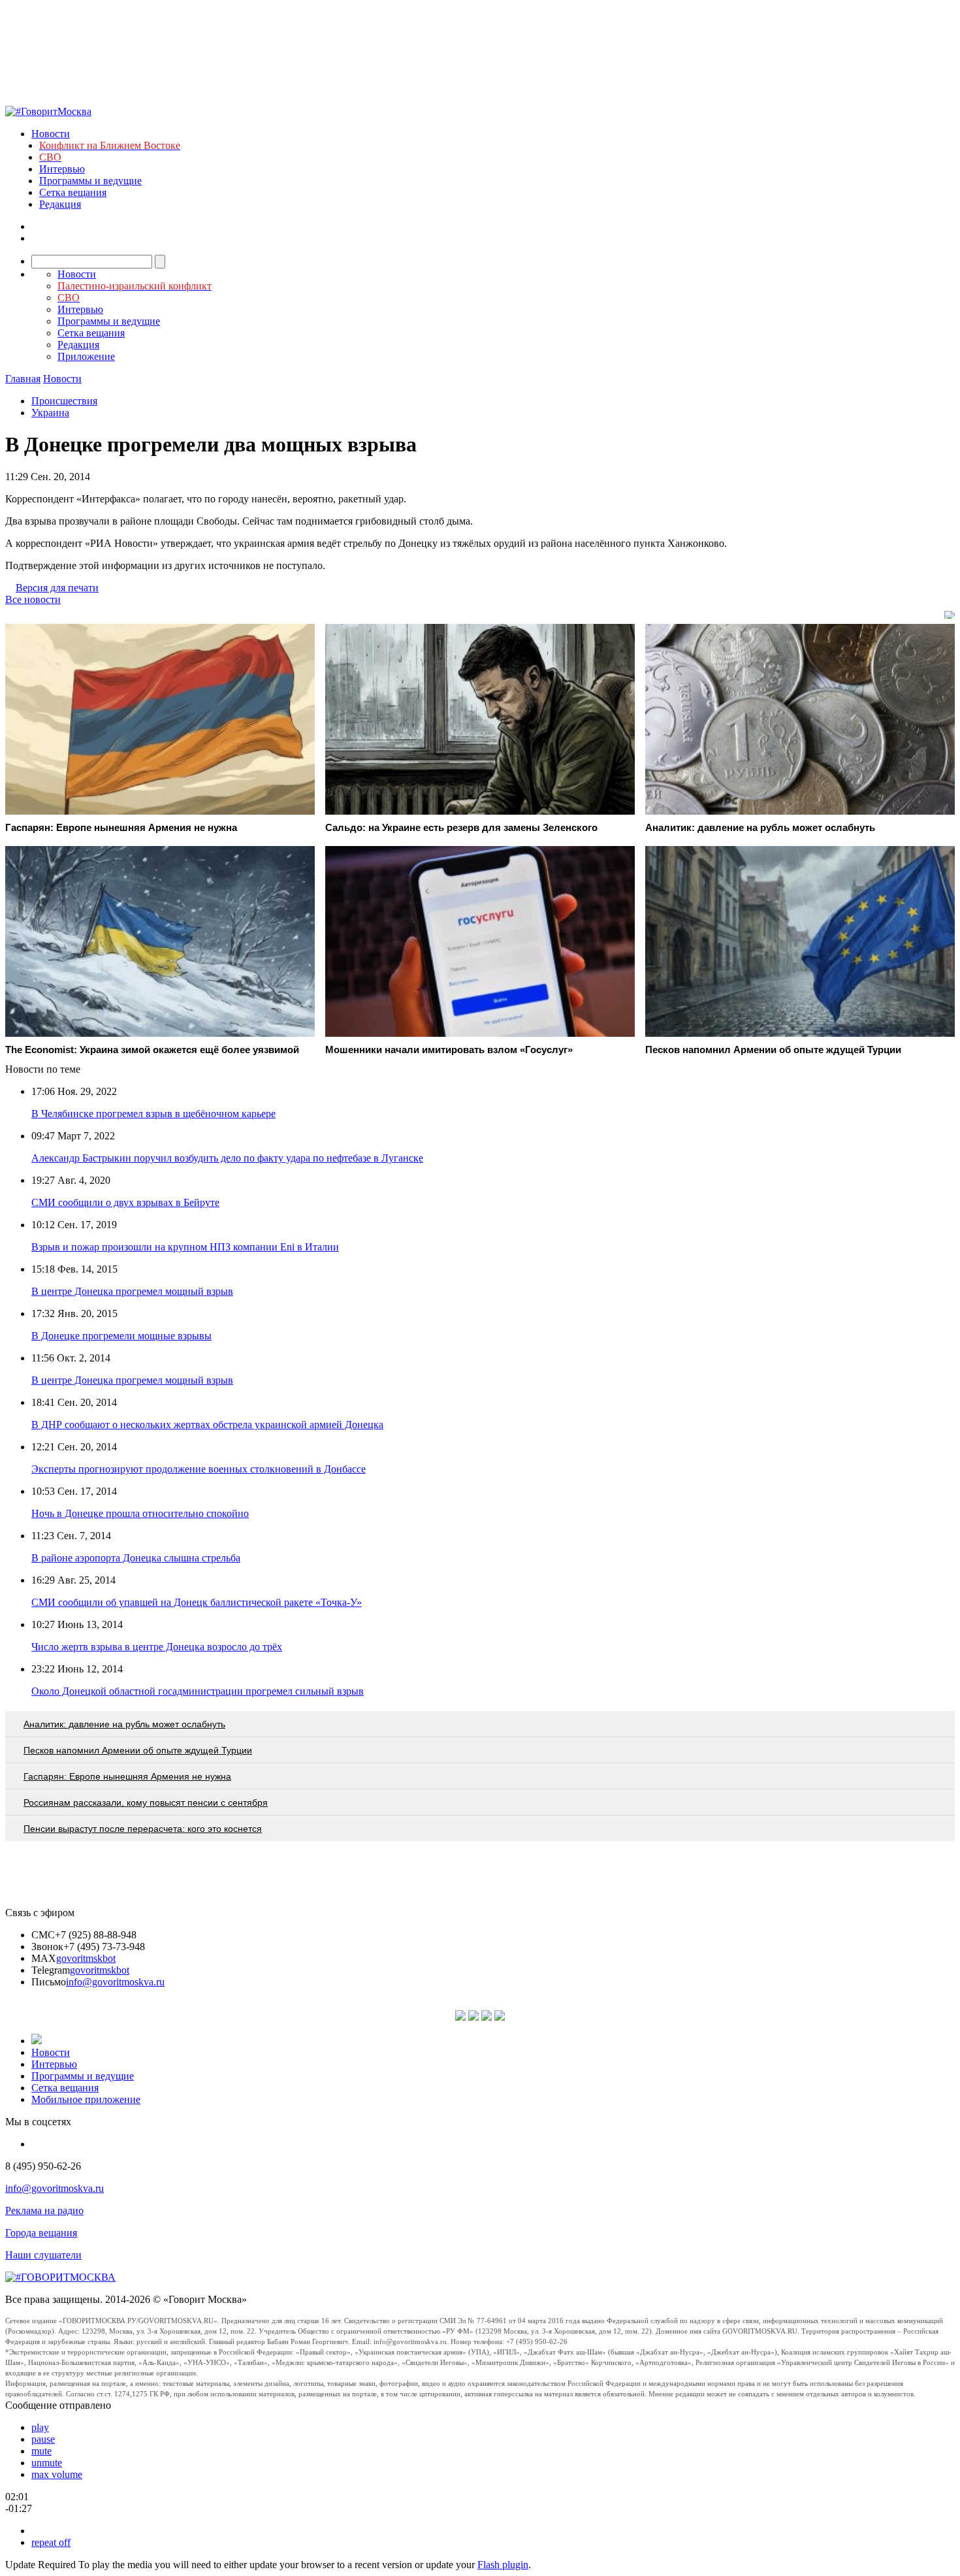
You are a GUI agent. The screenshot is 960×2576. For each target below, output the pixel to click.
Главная (23, 379)
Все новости (33, 599)
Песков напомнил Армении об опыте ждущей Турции (138, 1750)
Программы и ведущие (90, 181)
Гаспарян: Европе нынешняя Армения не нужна (127, 1776)
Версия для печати (57, 588)
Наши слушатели (43, 2255)
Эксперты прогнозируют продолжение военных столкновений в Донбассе (199, 1469)
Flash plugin (503, 2565)
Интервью (62, 169)
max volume (57, 2474)
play (40, 2427)
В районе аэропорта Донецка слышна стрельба (136, 1558)
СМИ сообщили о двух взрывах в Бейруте (125, 1202)
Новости (51, 134)
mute (41, 2451)
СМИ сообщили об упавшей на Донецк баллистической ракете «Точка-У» (197, 1602)
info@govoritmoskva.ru (115, 1982)
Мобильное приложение (86, 2099)
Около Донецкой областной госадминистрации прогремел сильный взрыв (198, 1691)
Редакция (60, 204)
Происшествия (64, 401)
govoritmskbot (86, 1958)
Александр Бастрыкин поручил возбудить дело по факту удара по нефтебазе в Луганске (227, 1158)
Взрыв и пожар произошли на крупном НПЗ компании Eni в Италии (185, 1247)
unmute (47, 2463)
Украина (50, 413)
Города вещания (41, 2233)
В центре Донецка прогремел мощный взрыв (132, 1291)
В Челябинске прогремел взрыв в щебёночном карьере (153, 1114)
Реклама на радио (44, 2210)
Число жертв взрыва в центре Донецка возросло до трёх (157, 1647)
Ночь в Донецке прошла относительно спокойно (140, 1513)
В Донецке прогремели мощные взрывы (121, 1336)
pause (43, 2439)
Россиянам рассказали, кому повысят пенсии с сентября (146, 1802)
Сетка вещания (73, 192)
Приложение (86, 356)
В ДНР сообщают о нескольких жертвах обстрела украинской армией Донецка (207, 1425)
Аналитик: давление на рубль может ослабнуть (124, 1724)
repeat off (51, 2542)
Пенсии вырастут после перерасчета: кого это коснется (143, 1829)
